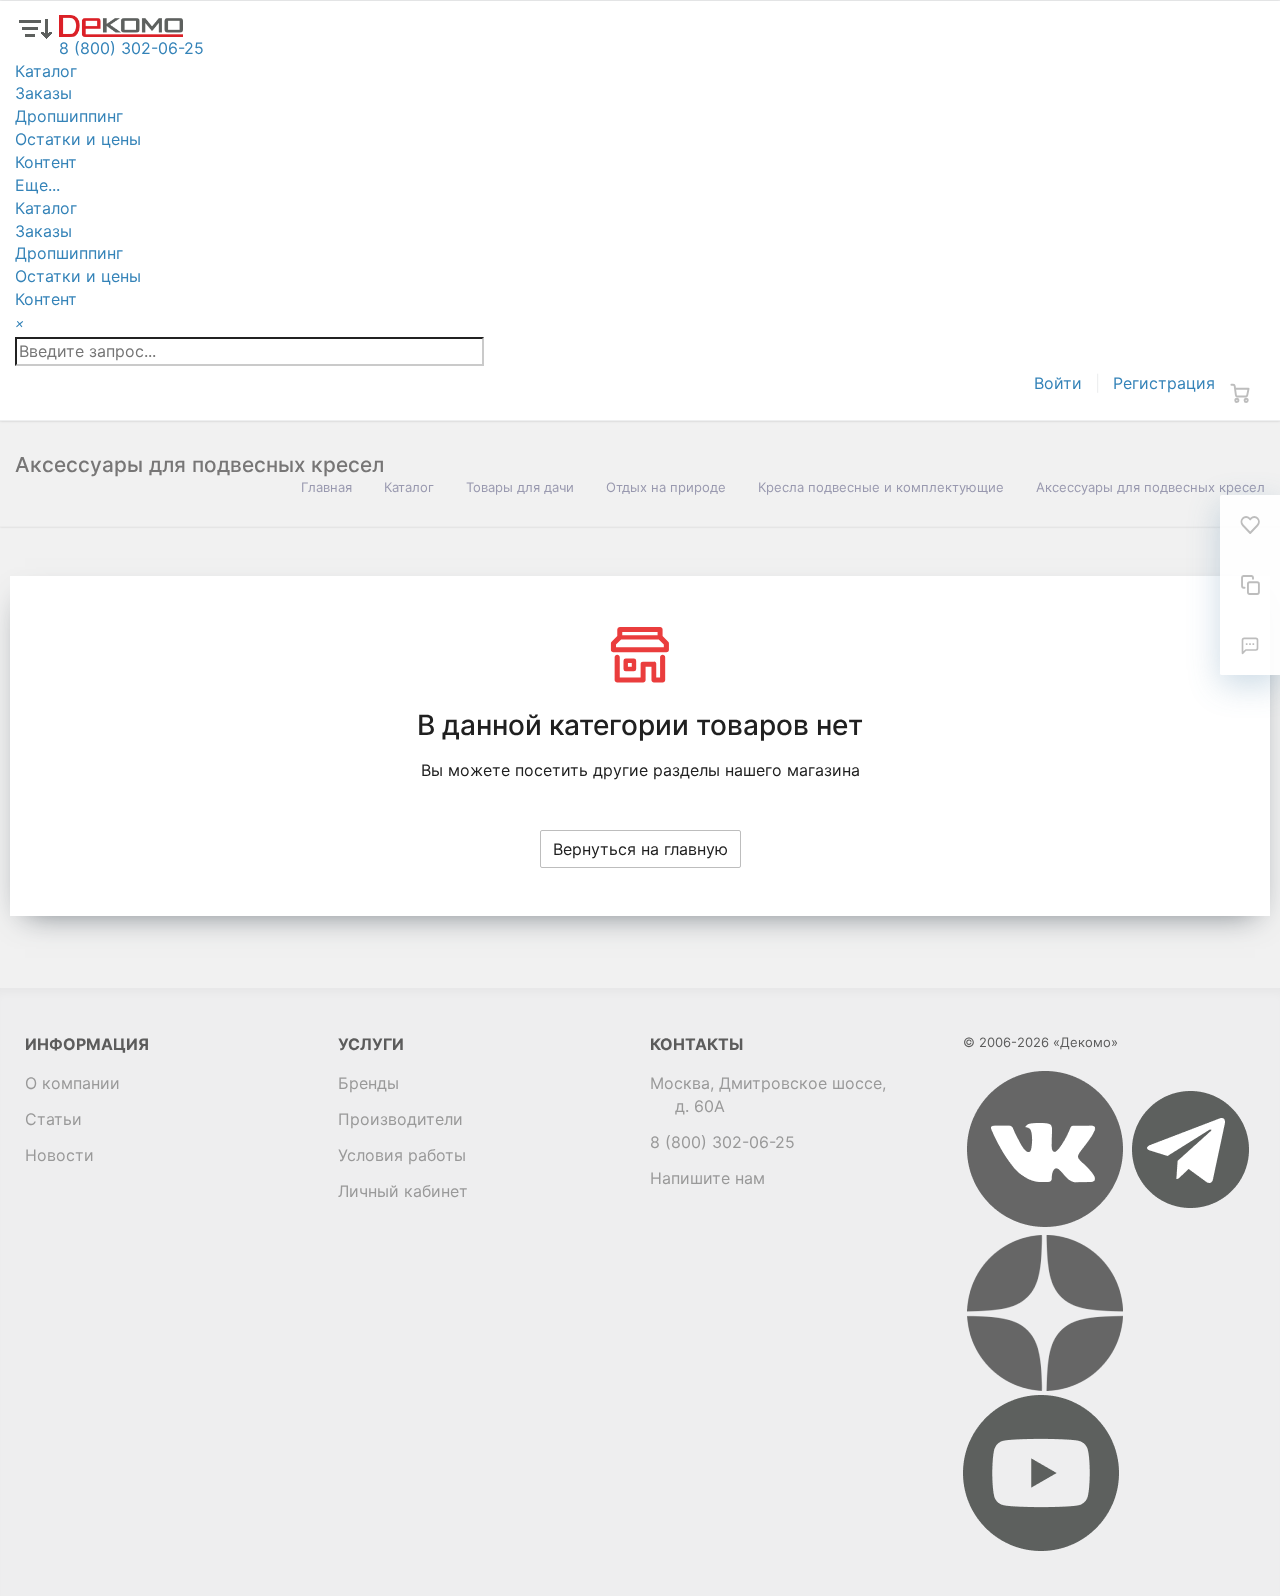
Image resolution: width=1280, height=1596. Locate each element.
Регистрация (1164, 383)
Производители (400, 1119)
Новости (59, 1155)
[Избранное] (1250, 525)
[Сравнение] (1250, 585)
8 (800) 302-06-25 (722, 1142)
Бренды (368, 1083)
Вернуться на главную (640, 849)
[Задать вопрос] (1250, 645)
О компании (72, 1083)
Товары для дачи (520, 487)
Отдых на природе (666, 487)
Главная (326, 487)
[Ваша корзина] (1240, 393)
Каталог (409, 487)
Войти (1058, 383)
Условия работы (402, 1155)
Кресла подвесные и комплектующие (881, 487)
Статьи (53, 1119)
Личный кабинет (403, 1191)
